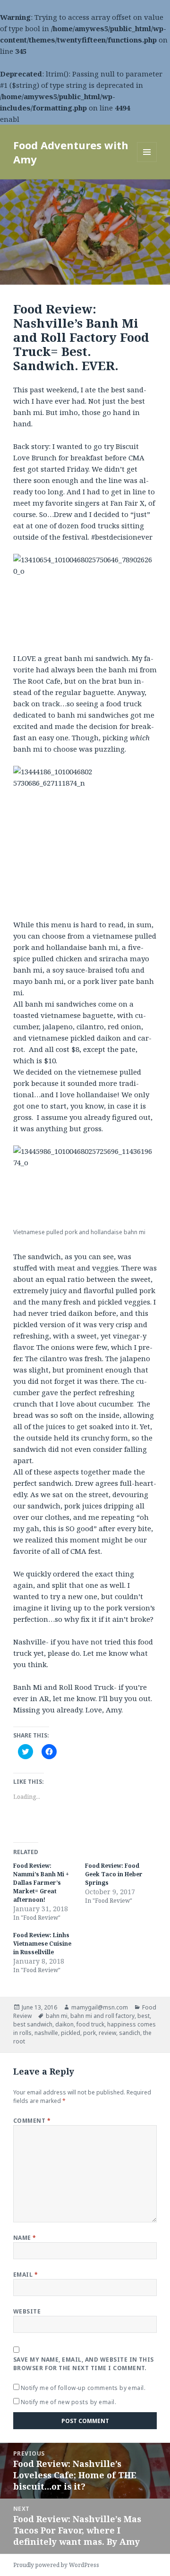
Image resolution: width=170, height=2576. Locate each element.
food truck (90, 2024)
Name (25, 2238)
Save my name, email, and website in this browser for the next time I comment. (84, 2364)
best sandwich (33, 2024)
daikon (64, 2024)
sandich (130, 2033)
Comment (32, 2121)
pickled (71, 2033)
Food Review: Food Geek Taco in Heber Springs (114, 1874)
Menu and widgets (147, 162)
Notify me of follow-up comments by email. (83, 2388)
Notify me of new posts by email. (68, 2402)
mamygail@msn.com (100, 2007)
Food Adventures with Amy (71, 152)
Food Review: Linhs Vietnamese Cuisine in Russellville (42, 1944)
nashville (46, 2033)
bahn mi (57, 2016)
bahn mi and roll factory (102, 2016)
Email (25, 2275)
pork (89, 2033)
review (107, 2033)
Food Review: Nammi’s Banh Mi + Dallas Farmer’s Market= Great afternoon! (41, 1883)
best (144, 2016)
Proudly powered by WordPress (56, 2565)
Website (27, 2311)
